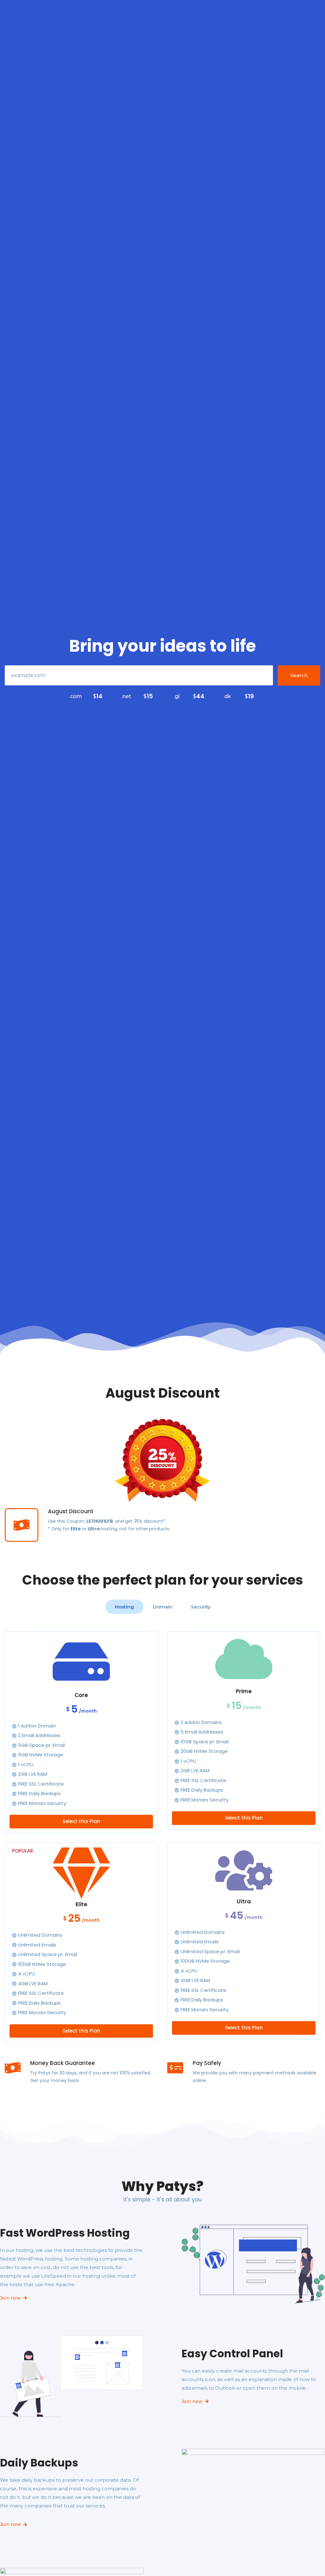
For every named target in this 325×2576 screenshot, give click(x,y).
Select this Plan (81, 1821)
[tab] (124, 1607)
